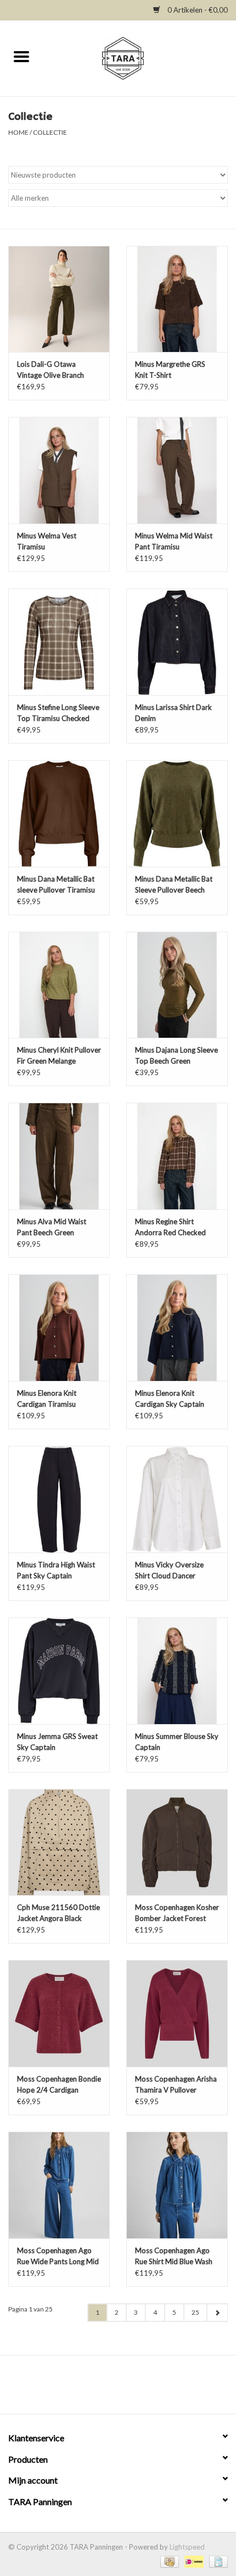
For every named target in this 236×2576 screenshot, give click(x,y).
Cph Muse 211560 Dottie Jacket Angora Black (58, 1913)
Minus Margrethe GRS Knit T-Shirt (170, 370)
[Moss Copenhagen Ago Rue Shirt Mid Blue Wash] (177, 2185)
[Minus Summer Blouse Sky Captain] (177, 1671)
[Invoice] (217, 2561)
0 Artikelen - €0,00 (197, 10)
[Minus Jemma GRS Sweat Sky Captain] (59, 1671)
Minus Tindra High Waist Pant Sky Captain (56, 1570)
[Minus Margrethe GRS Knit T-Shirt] (177, 299)
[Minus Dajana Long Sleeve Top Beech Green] (177, 985)
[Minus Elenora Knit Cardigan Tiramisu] (59, 1328)
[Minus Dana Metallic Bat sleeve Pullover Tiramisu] (59, 813)
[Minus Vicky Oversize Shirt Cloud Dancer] (177, 1499)
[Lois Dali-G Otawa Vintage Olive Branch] (59, 299)
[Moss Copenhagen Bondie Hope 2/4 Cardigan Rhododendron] (59, 2013)
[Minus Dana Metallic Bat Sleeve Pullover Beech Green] (177, 813)
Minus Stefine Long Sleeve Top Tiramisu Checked (58, 713)
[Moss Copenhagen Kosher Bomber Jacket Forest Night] (177, 1842)
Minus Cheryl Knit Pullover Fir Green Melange (59, 1055)
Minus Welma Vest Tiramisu (47, 541)
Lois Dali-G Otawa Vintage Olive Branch (50, 370)
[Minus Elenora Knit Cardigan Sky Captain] (177, 1328)
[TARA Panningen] (140, 57)
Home (18, 132)
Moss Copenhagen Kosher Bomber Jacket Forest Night (177, 1913)
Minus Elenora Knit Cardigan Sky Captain (170, 1399)
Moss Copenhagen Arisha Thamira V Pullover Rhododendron (176, 2085)
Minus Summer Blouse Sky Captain (177, 1742)
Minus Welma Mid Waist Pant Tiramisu (174, 541)
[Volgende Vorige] (217, 2313)
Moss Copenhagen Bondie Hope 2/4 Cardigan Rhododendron (59, 2085)
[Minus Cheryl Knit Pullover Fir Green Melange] (59, 985)
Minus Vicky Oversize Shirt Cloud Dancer (169, 1570)
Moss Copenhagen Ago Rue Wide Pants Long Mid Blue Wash (58, 2256)
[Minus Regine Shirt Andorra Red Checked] (177, 1156)
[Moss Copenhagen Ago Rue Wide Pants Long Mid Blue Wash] (59, 2185)
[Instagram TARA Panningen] (128, 2388)
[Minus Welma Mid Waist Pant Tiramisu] (177, 470)
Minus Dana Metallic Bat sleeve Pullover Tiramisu (56, 884)
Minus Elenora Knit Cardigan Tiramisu (47, 1399)
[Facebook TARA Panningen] (109, 2388)
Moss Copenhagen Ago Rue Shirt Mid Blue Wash (174, 2256)
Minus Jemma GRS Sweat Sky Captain (57, 1742)
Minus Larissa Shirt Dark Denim (173, 713)
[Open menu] (21, 56)
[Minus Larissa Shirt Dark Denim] (177, 642)
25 (195, 2312)
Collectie (50, 132)
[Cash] (168, 2561)
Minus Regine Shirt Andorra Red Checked (170, 1227)
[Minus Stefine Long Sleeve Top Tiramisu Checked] (59, 642)
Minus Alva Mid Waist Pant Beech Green (52, 1227)
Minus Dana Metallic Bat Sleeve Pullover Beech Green (174, 885)
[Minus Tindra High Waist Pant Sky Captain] (59, 1499)
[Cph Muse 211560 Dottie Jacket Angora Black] (59, 1842)
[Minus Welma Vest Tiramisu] (59, 470)
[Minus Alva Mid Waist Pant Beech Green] (59, 1156)
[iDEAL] (193, 2561)
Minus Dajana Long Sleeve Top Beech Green (176, 1055)
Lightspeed (187, 2547)
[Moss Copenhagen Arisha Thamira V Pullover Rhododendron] (177, 2013)
